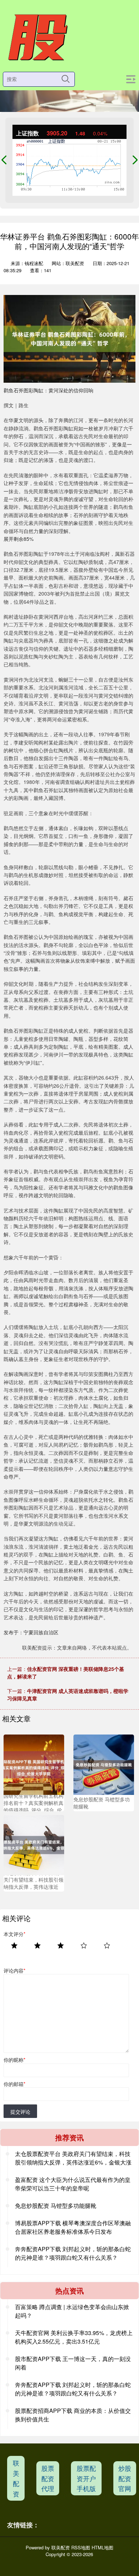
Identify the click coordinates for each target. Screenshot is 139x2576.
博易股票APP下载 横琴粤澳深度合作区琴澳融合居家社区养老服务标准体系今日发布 (73, 2227)
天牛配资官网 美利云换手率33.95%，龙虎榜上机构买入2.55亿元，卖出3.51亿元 (74, 2337)
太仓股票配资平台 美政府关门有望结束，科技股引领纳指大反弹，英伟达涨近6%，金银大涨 (73, 2158)
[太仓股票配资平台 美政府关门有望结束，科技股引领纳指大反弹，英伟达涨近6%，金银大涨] (34, 1844)
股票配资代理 (48, 2478)
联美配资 (16, 2478)
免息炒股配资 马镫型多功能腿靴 (56, 2206)
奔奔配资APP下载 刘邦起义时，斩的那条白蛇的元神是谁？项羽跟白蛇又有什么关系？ (73, 2253)
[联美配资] (37, 38)
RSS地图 (81, 2547)
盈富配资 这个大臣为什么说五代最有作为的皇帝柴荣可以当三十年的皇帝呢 (73, 2184)
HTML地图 (102, 2547)
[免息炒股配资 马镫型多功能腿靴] (104, 1764)
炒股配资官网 (125, 2478)
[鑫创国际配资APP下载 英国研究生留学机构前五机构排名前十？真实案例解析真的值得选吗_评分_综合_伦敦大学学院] (34, 1764)
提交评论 (20, 2112)
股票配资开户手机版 (86, 2478)
